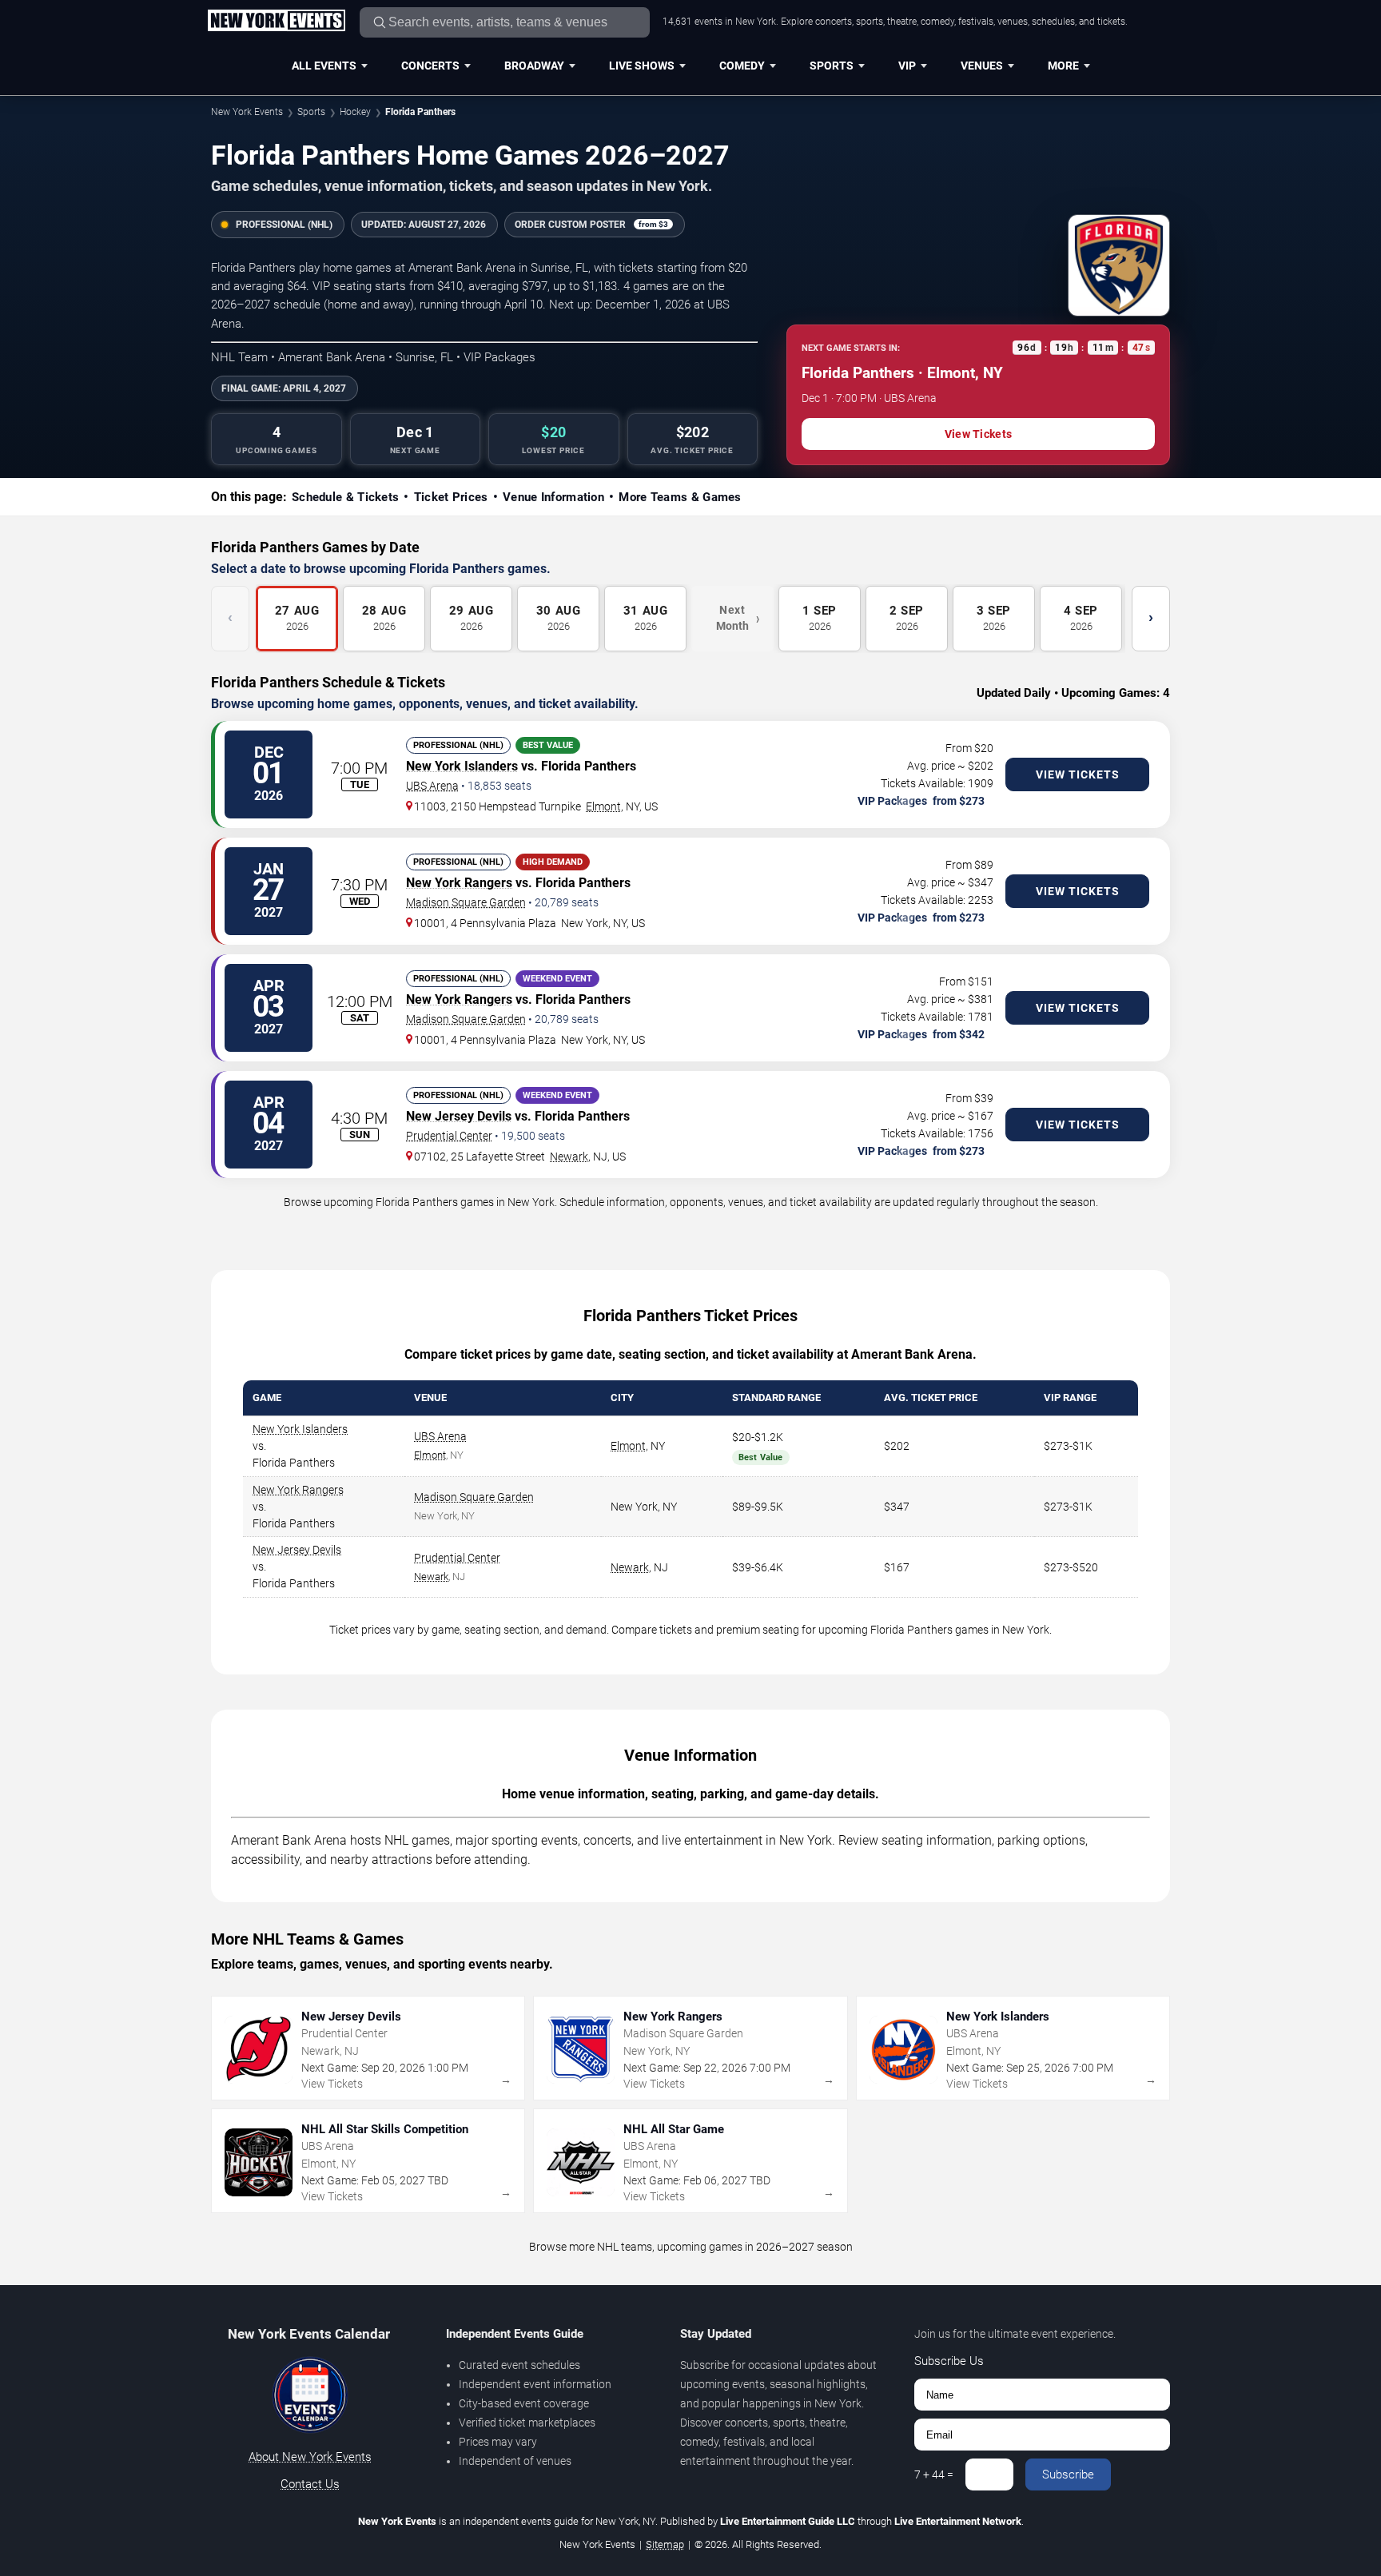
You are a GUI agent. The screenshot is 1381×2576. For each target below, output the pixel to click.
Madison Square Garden (466, 902)
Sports (832, 66)
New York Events (247, 112)
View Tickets (978, 434)
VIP (907, 66)
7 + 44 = (934, 2474)
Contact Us (310, 2484)
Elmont (603, 806)
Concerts (430, 66)
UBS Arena (432, 786)
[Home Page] (276, 22)
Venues (982, 66)
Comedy (742, 66)
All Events (324, 66)
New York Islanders (462, 766)
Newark (569, 1157)
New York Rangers (459, 883)
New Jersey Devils (459, 1116)
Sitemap (665, 2544)
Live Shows (642, 66)
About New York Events (310, 2457)
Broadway (534, 66)
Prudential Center (449, 1136)
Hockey (355, 112)
